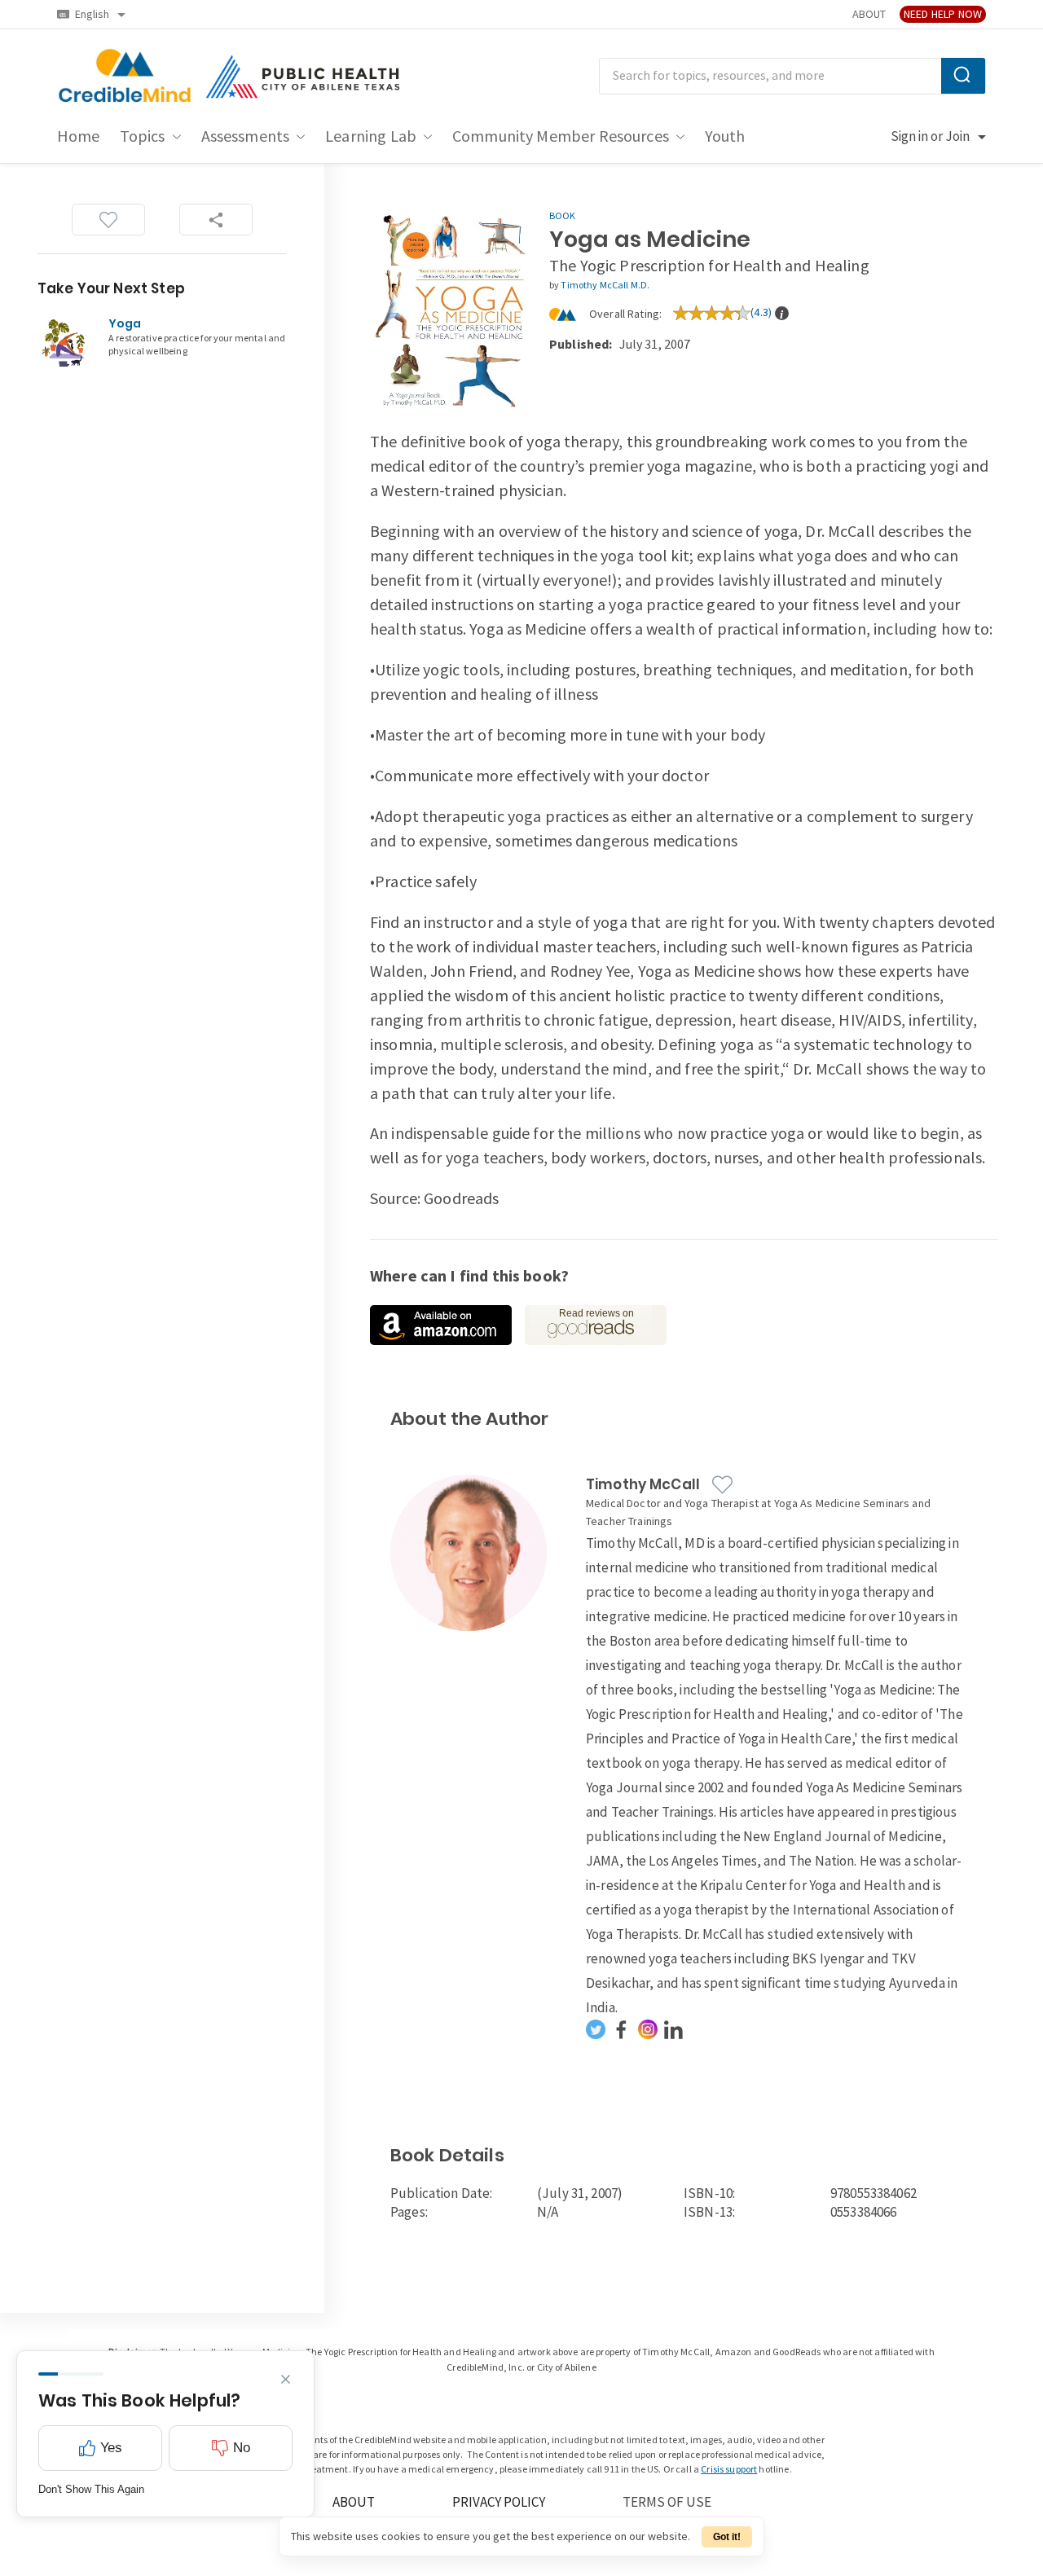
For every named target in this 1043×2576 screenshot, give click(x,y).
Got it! (727, 2537)
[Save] (108, 220)
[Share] (216, 220)
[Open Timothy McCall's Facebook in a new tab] (622, 2029)
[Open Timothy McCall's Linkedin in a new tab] (674, 2029)
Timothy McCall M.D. (605, 286)
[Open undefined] (441, 1325)
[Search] (963, 76)
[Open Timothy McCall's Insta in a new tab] (648, 2029)
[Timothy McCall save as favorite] (722, 1485)
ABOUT (869, 14)
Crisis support (729, 2470)
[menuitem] (79, 137)
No (242, 2448)
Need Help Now (943, 14)
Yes (111, 2448)
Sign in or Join (930, 137)
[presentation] (782, 313)
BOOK (563, 216)
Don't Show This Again (91, 2489)
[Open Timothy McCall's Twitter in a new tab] (596, 2029)
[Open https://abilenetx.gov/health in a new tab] (305, 77)
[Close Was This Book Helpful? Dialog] (286, 2379)
